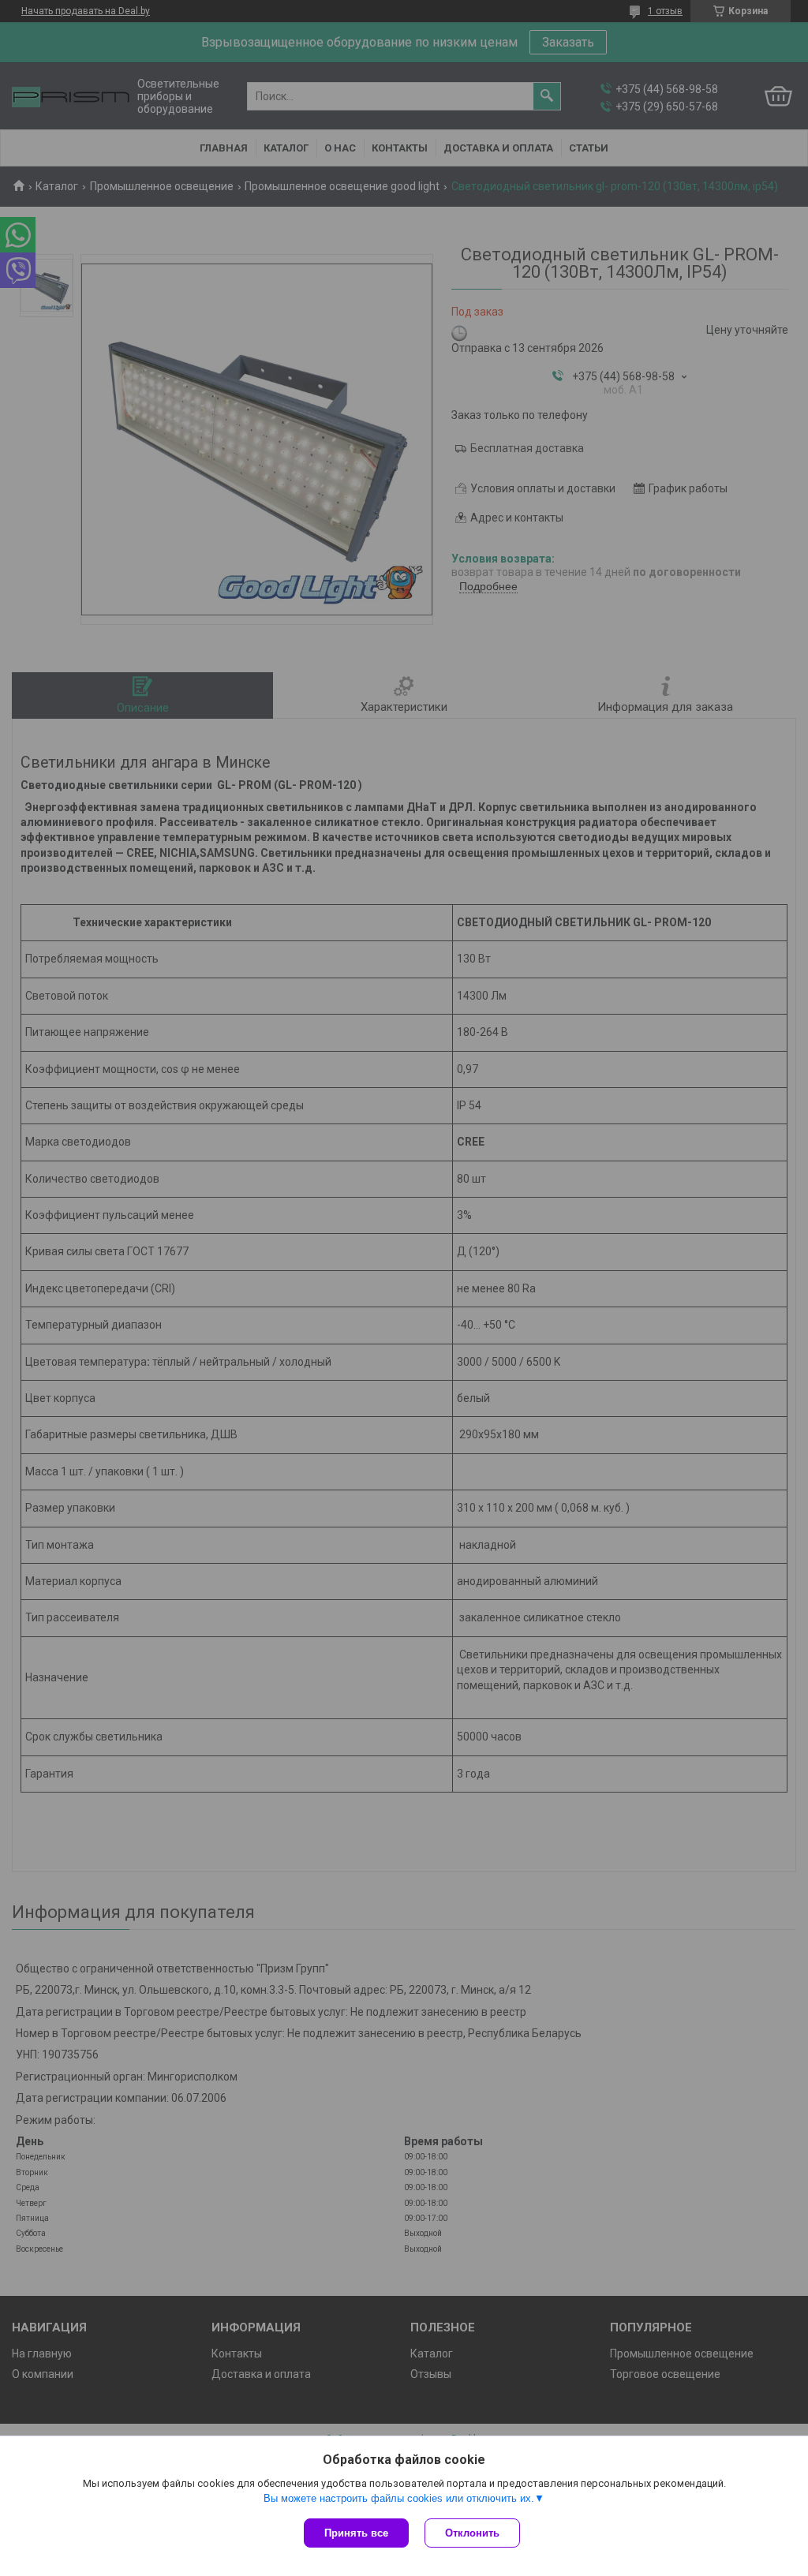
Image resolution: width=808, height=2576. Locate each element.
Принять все (356, 2533)
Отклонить (472, 2533)
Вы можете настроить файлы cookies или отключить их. (399, 2498)
